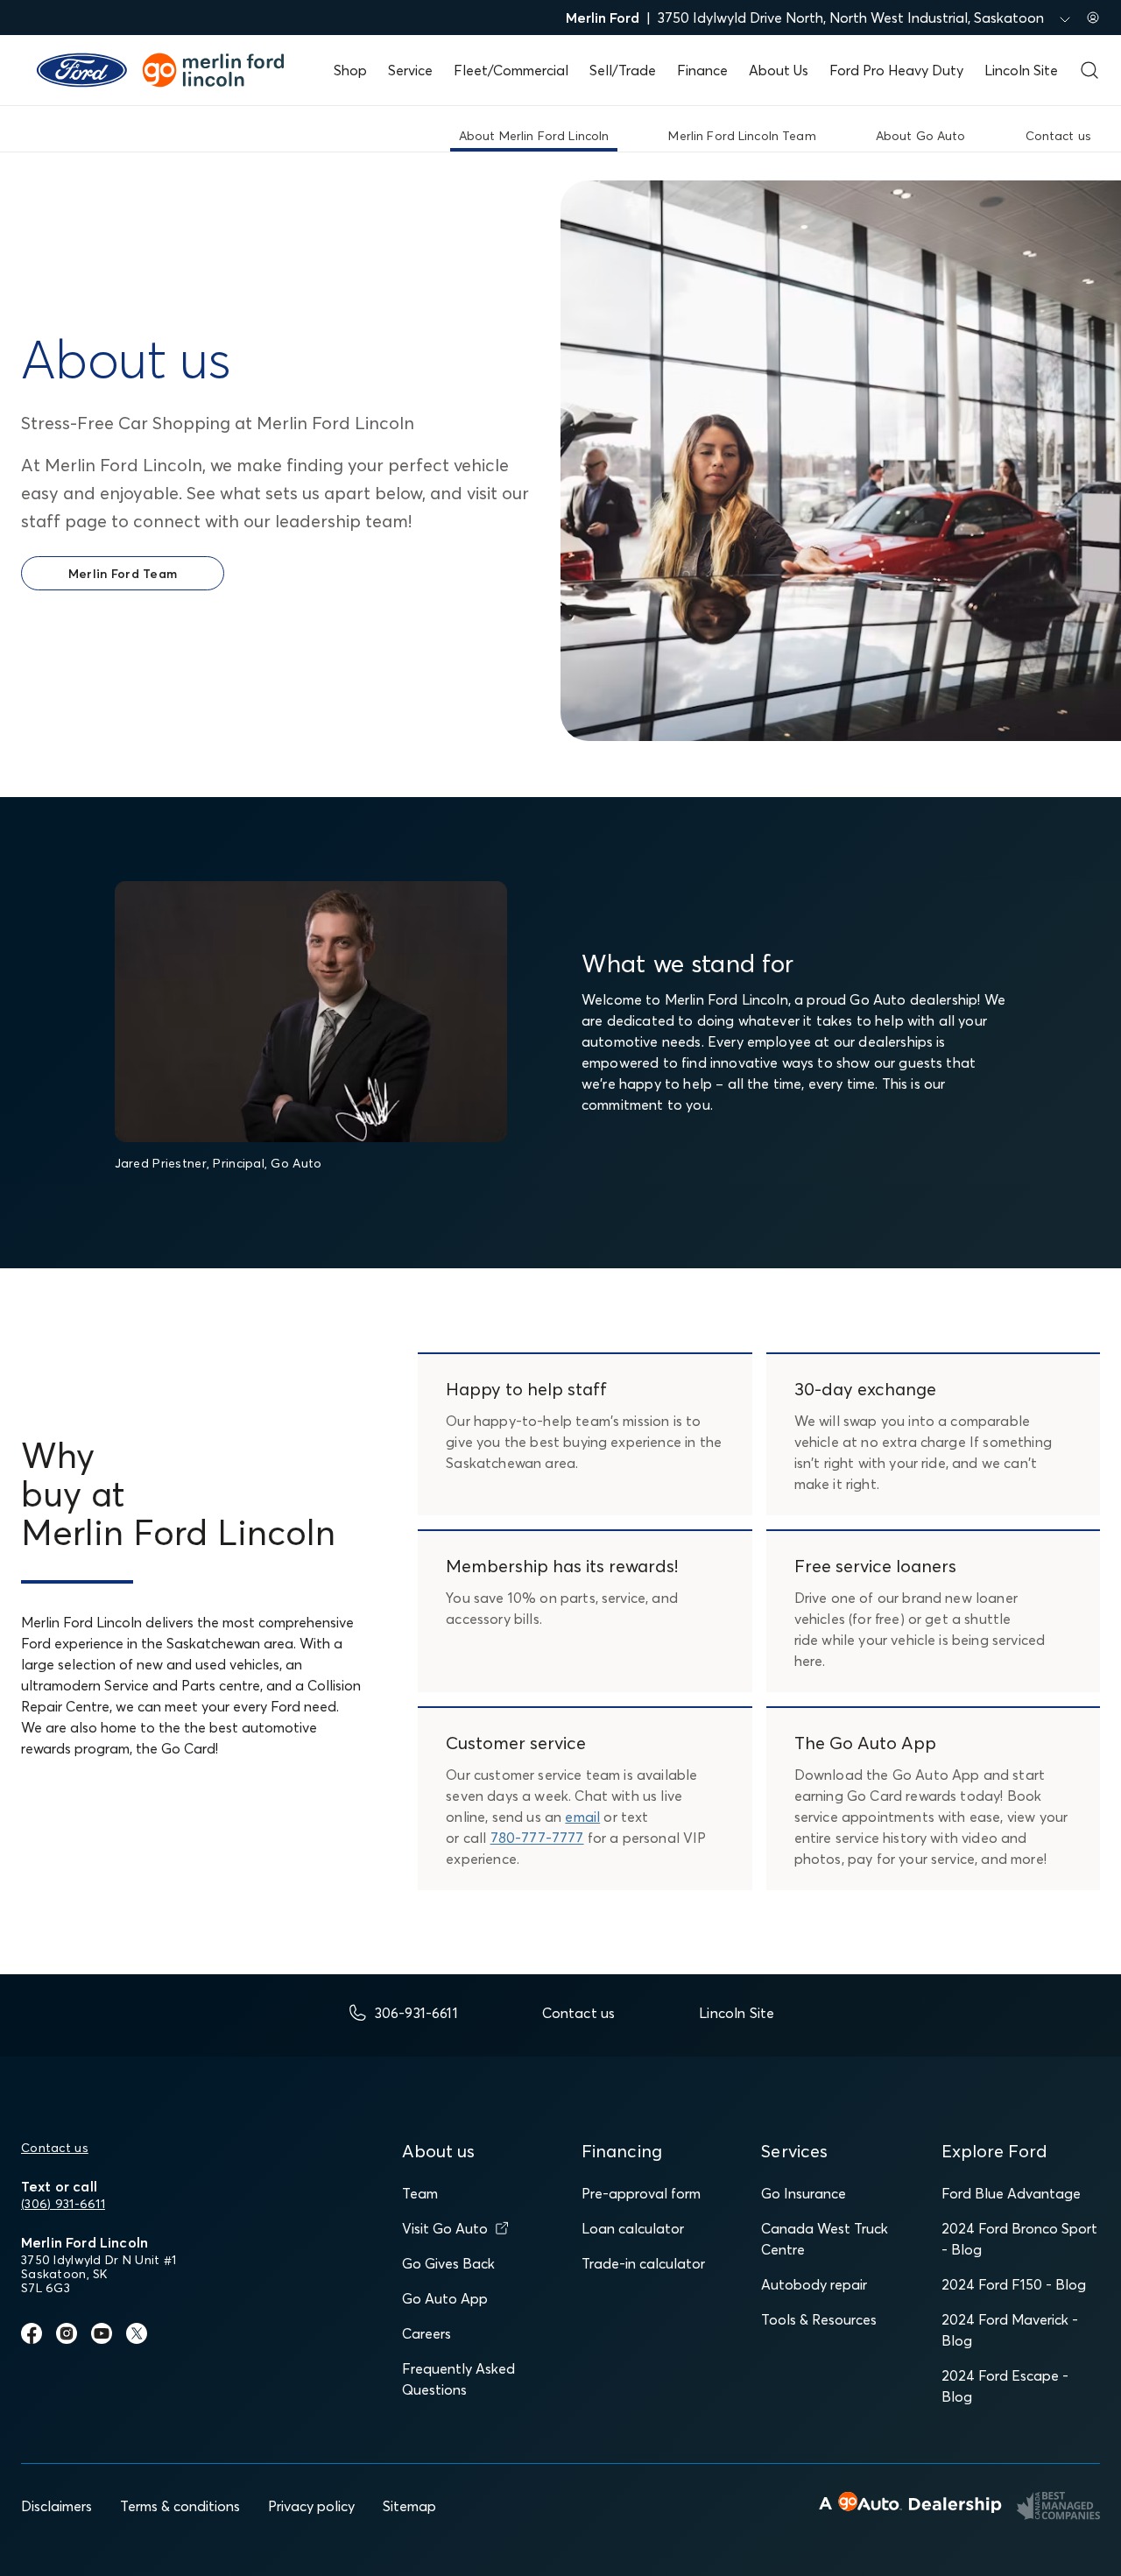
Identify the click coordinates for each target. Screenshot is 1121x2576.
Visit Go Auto (445, 2228)
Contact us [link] (1058, 136)
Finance (702, 70)
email (582, 1817)
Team (420, 2193)
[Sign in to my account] (1093, 18)
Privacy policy (311, 2506)
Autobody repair (814, 2284)
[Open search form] (1089, 70)
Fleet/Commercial (511, 70)
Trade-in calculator (643, 2263)
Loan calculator (633, 2228)
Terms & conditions (180, 2506)
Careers (427, 2333)
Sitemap (409, 2506)
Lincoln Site (1021, 70)
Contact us (55, 2148)
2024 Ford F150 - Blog (1014, 2284)
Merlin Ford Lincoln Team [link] (742, 136)
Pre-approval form (641, 2193)
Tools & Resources (819, 2319)
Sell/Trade (623, 70)
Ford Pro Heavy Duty (896, 70)
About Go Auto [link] (921, 136)
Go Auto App (445, 2298)
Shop (350, 70)
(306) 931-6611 (63, 2204)
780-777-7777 (537, 1838)
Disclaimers (56, 2506)
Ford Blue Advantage (1011, 2193)
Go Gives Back (448, 2263)
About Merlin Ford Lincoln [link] (534, 136)
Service (410, 70)
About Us (779, 70)
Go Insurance (804, 2193)
